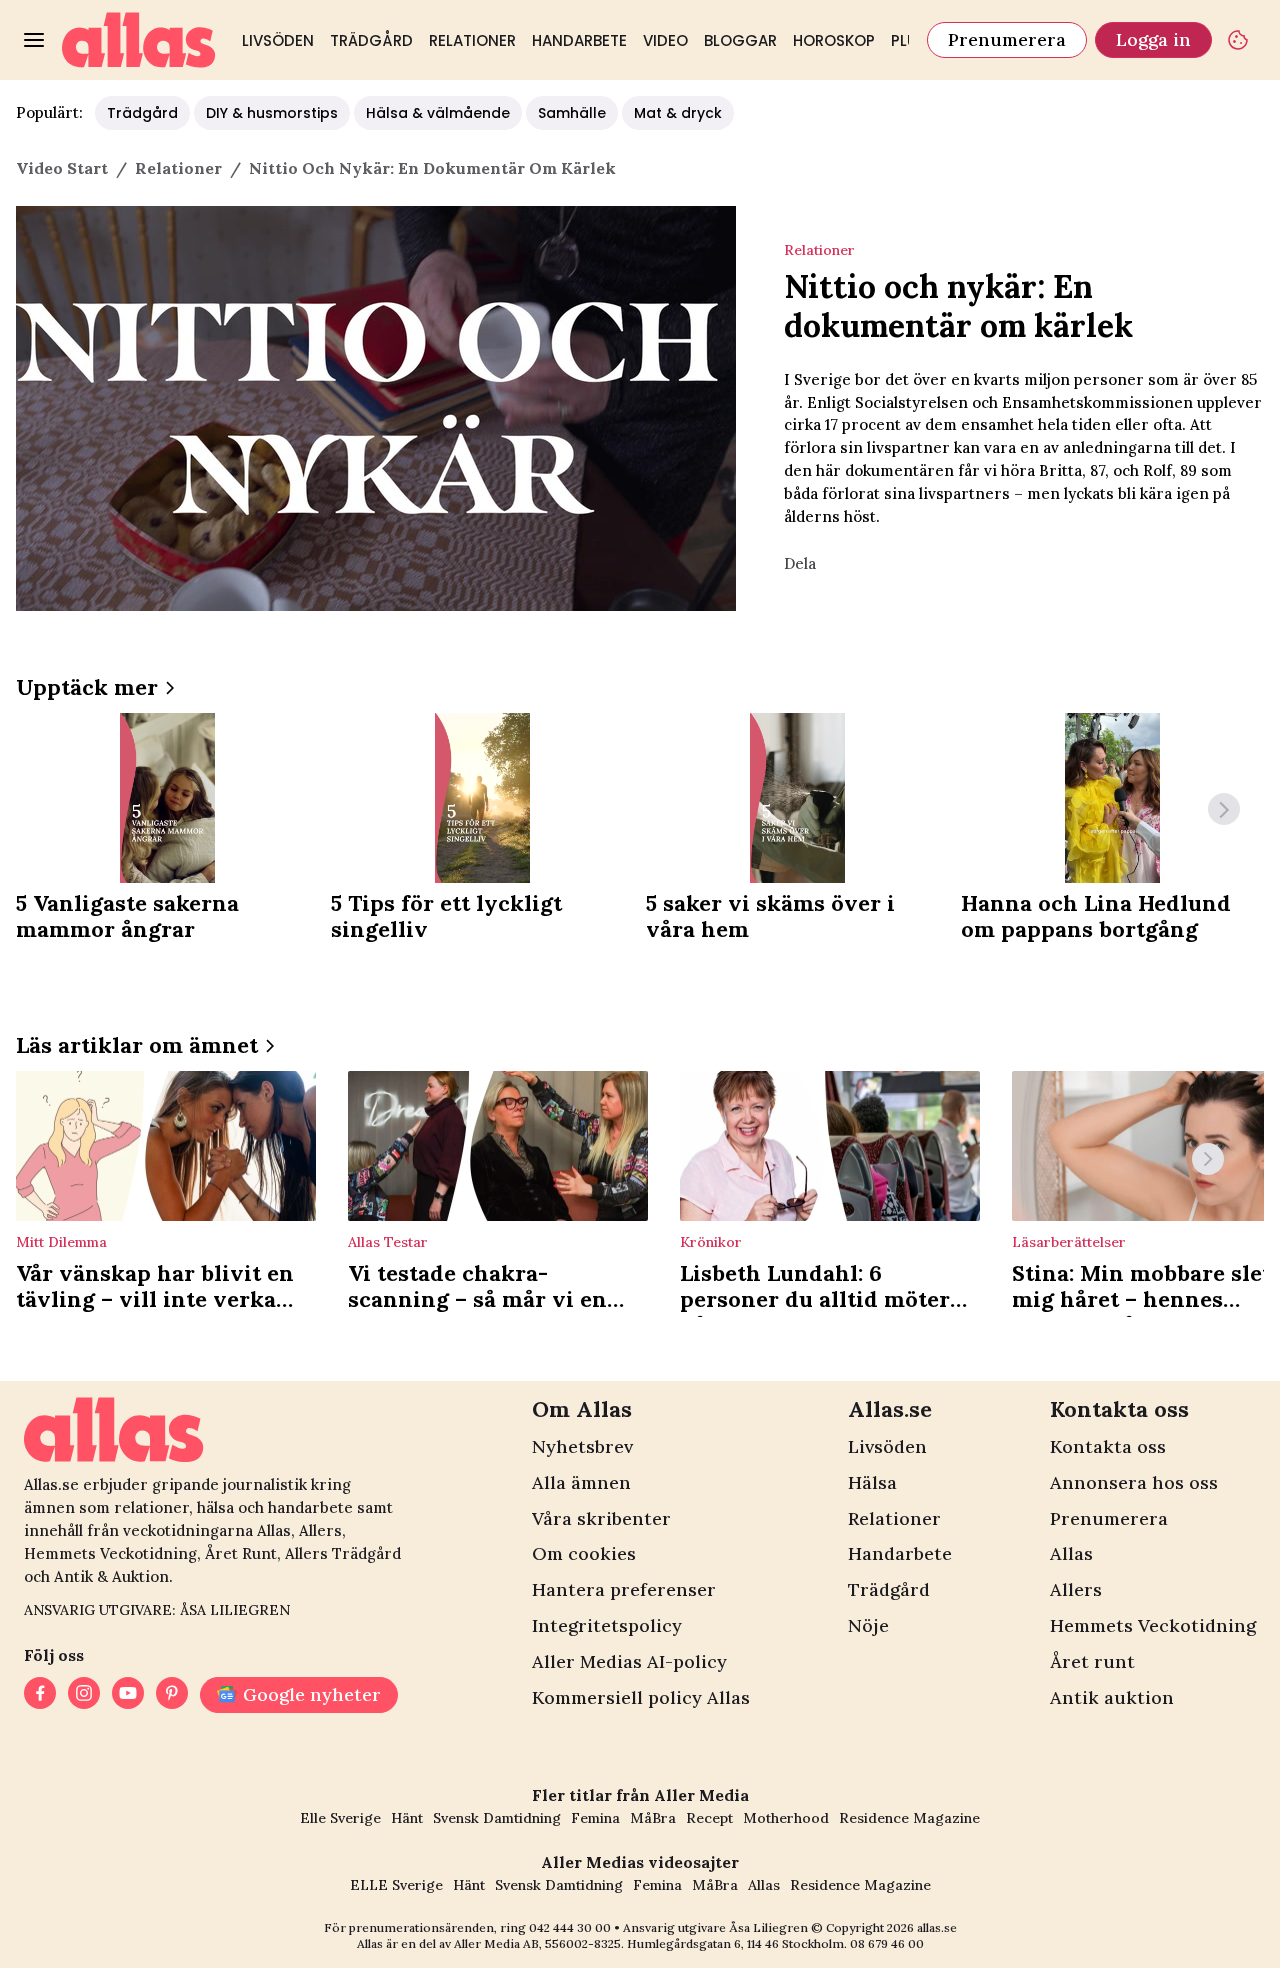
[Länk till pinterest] (172, 1695)
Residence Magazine (909, 1818)
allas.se (937, 1927)
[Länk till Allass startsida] (139, 40)
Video (665, 40)
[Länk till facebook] (40, 1695)
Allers (1076, 1589)
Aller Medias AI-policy (629, 1661)
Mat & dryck (678, 113)
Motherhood (786, 1818)
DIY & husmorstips (272, 113)
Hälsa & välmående (438, 113)
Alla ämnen (581, 1482)
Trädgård (371, 40)
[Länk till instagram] (84, 1695)
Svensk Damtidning (497, 1818)
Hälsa (872, 1482)
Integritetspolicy (607, 1625)
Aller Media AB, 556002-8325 (537, 1943)
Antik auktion (1112, 1697)
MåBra (653, 1818)
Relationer (472, 40)
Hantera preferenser (624, 1589)
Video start (62, 168)
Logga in (1153, 39)
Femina (595, 1818)
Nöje (868, 1625)
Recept (709, 1818)
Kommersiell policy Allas (641, 1697)
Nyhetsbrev (582, 1446)
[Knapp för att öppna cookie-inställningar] (1238, 40)
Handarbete (579, 40)
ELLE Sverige (396, 1885)
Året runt (1092, 1661)
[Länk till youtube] (128, 1695)
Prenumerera (1007, 39)
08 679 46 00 (887, 1943)
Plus (908, 40)
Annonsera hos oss (1134, 1482)
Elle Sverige (340, 1818)
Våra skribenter (601, 1518)
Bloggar (740, 40)
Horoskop (834, 40)
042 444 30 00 (570, 1927)
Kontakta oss (1108, 1446)
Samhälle (572, 113)
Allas (1071, 1553)
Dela (800, 563)
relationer (178, 168)
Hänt (407, 1818)
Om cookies (584, 1553)
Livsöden (278, 40)
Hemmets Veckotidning (1153, 1625)
